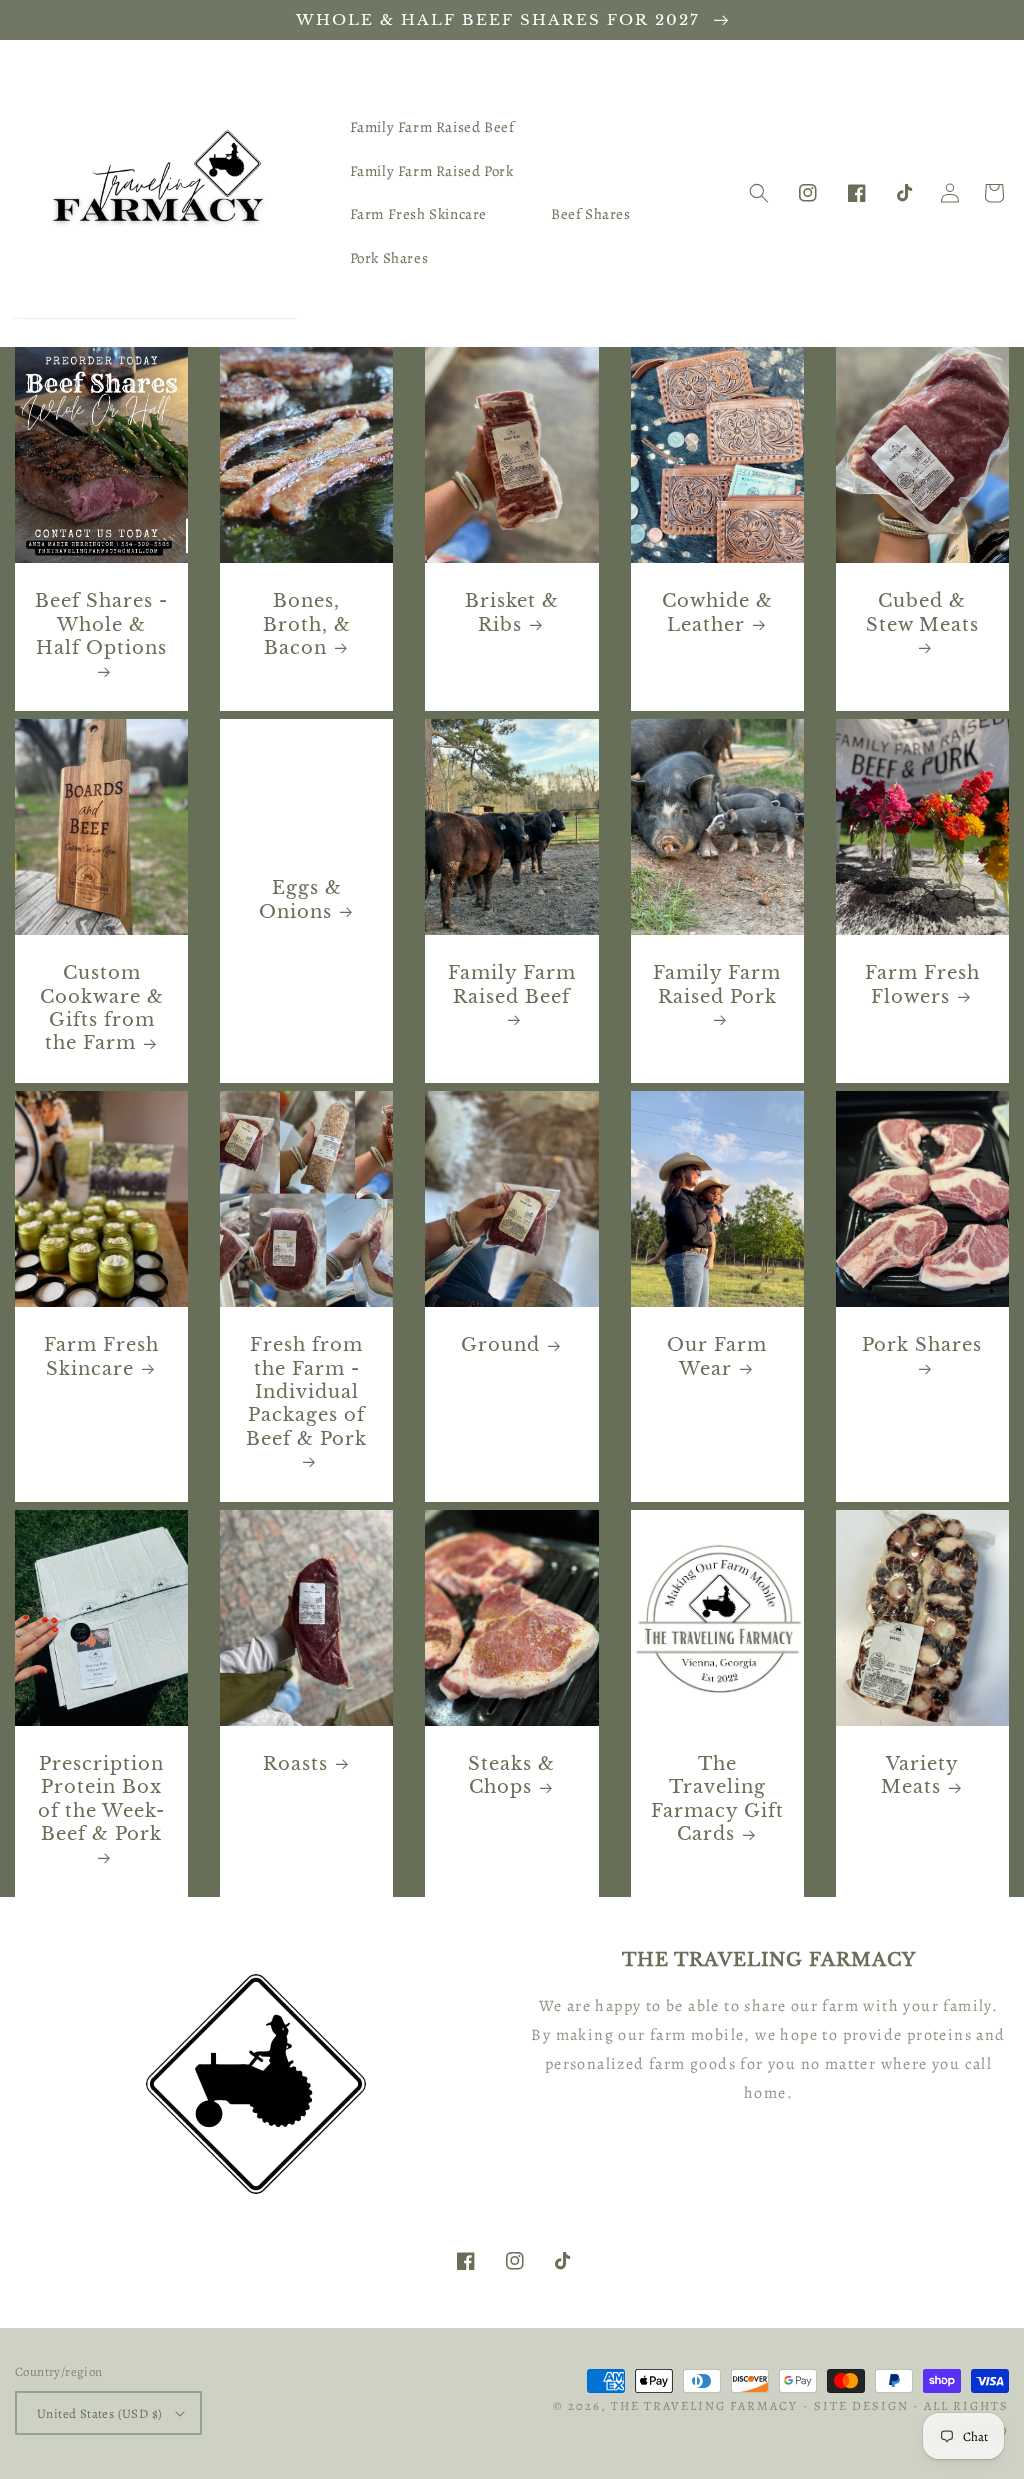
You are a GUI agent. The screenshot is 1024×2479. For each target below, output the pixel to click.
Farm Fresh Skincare (101, 1356)
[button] (759, 193)
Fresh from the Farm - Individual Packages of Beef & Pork (306, 1392)
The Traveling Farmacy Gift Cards (717, 1799)
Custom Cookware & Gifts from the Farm (102, 1008)
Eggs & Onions (300, 899)
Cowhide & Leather (717, 612)
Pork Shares (922, 1345)
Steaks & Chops (511, 1775)
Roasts (295, 1764)
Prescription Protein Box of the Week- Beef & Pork (101, 1799)
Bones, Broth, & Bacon (307, 624)
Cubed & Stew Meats (922, 612)
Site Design (861, 2405)
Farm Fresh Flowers (922, 984)
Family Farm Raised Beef (512, 984)
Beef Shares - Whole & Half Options (101, 624)
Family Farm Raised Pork (717, 984)
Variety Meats (920, 1775)
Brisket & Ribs (512, 612)
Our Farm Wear (717, 1356)
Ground (500, 1345)
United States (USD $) (99, 2413)
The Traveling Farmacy (704, 2405)
